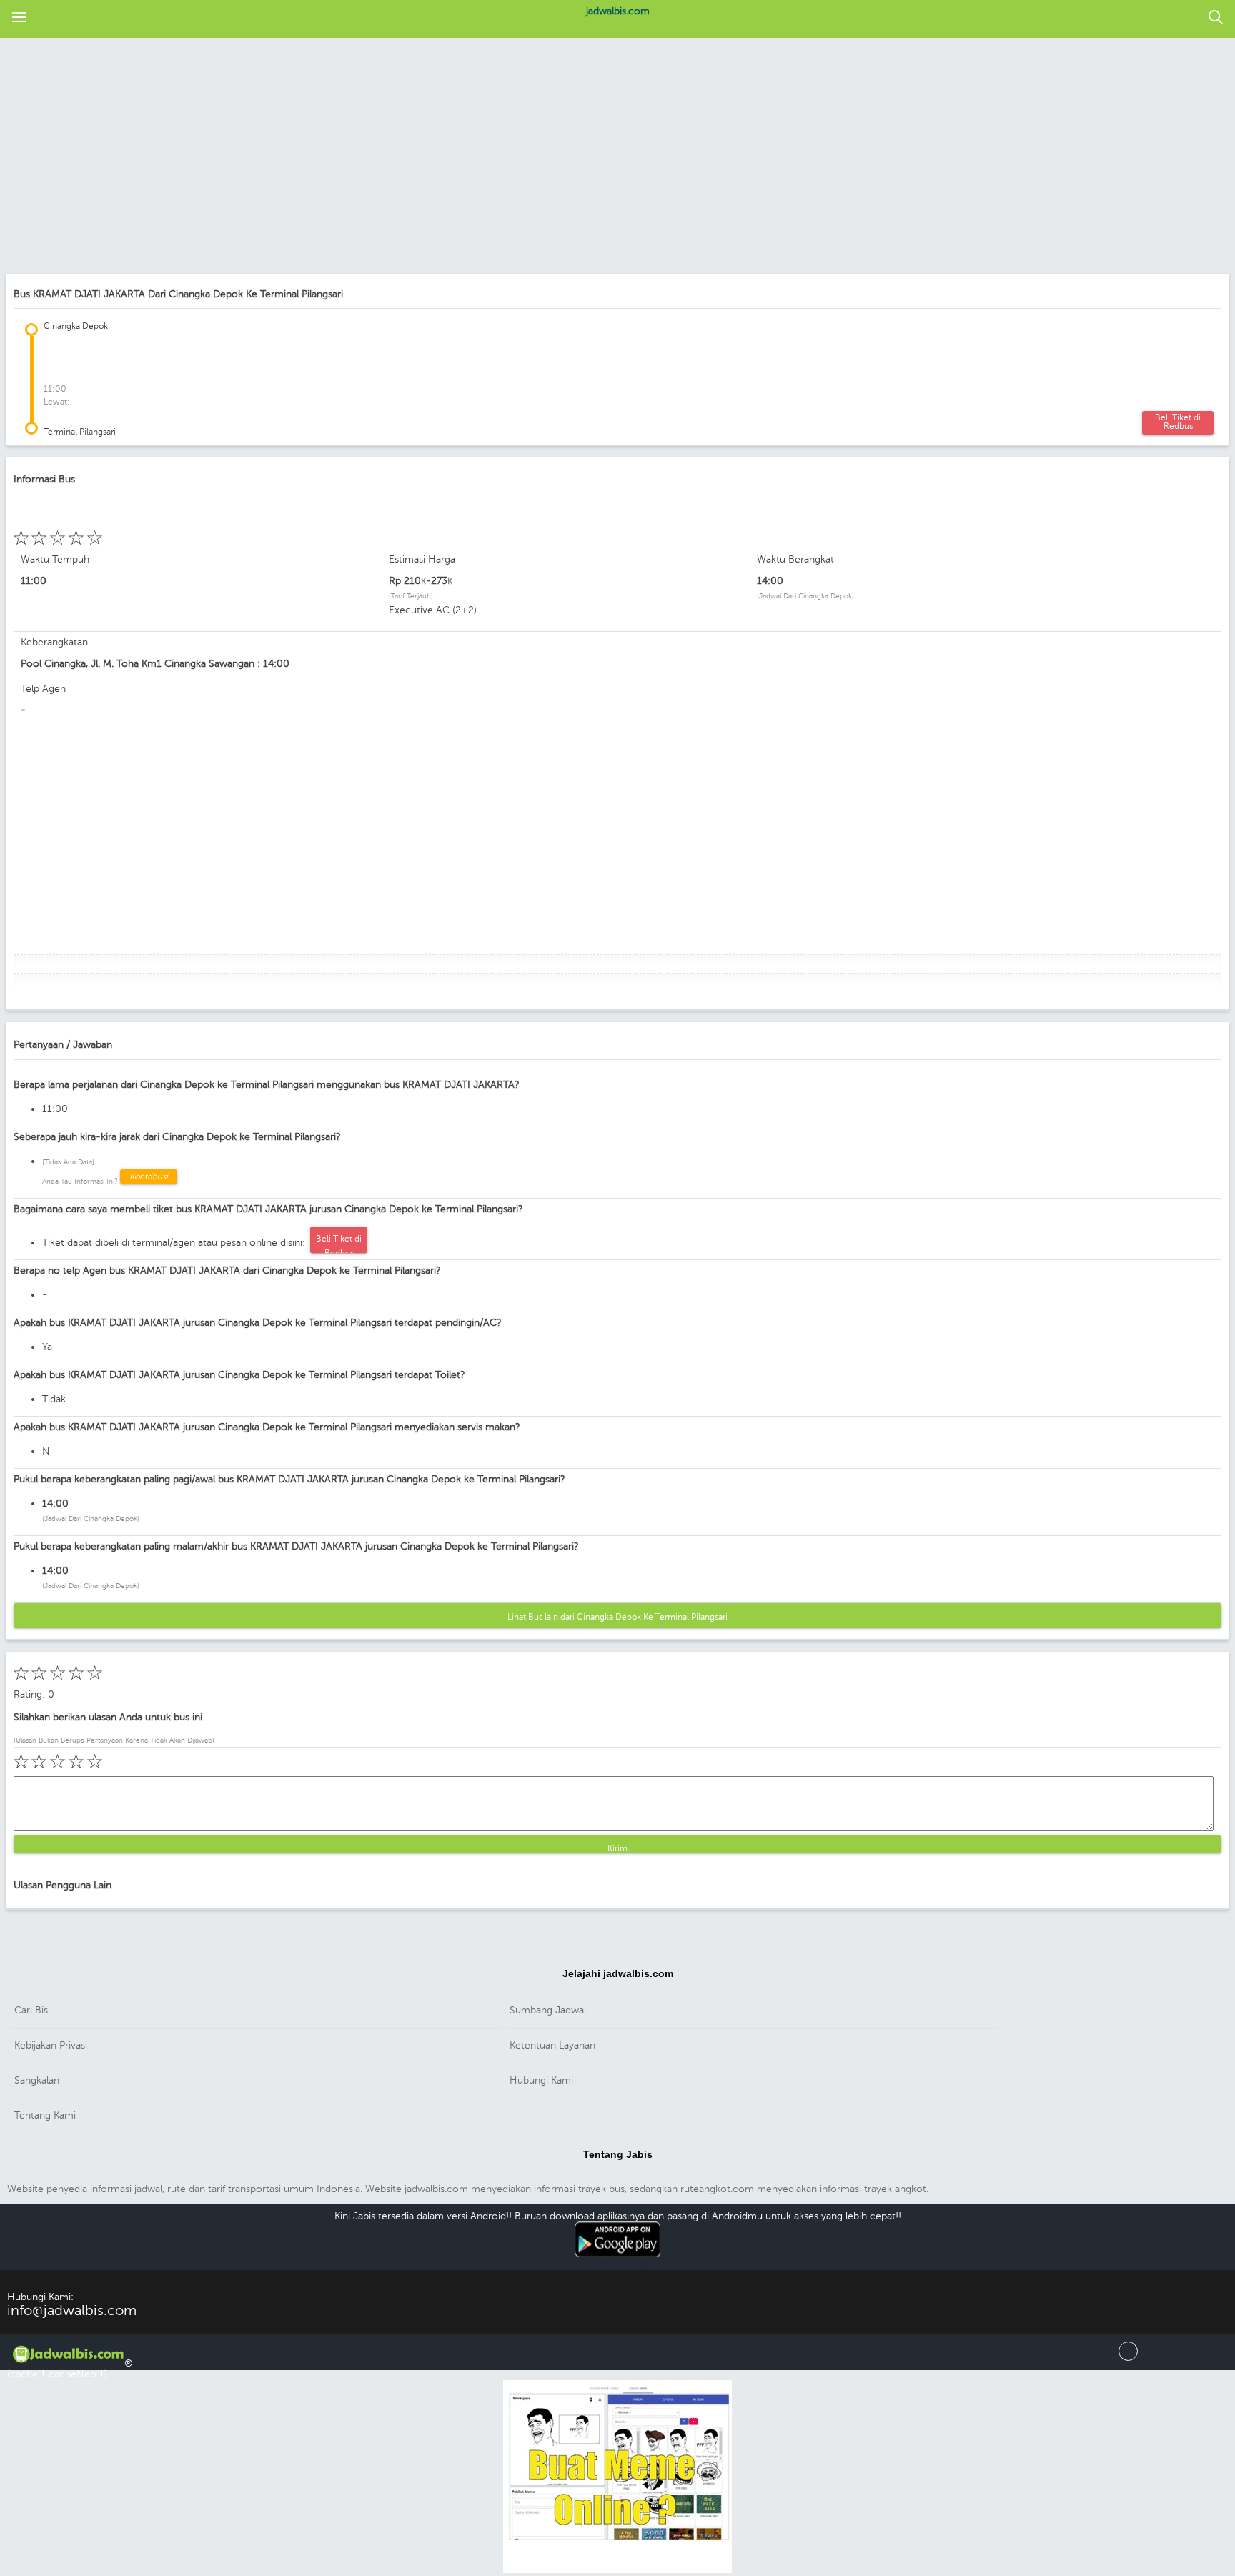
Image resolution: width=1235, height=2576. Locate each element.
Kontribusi (149, 1176)
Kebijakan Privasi (51, 2045)
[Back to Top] (1128, 2358)
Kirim (617, 1848)
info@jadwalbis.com (72, 2310)
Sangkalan (37, 2080)
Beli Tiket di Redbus (1178, 422)
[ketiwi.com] (617, 2571)
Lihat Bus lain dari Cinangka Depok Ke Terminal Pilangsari (617, 1617)
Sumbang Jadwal (548, 2010)
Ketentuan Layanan (552, 2045)
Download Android (618, 2265)
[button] (19, 18)
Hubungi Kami (541, 2080)
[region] (617, 157)
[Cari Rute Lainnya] (1216, 18)
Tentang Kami (45, 2115)
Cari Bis (31, 2010)
